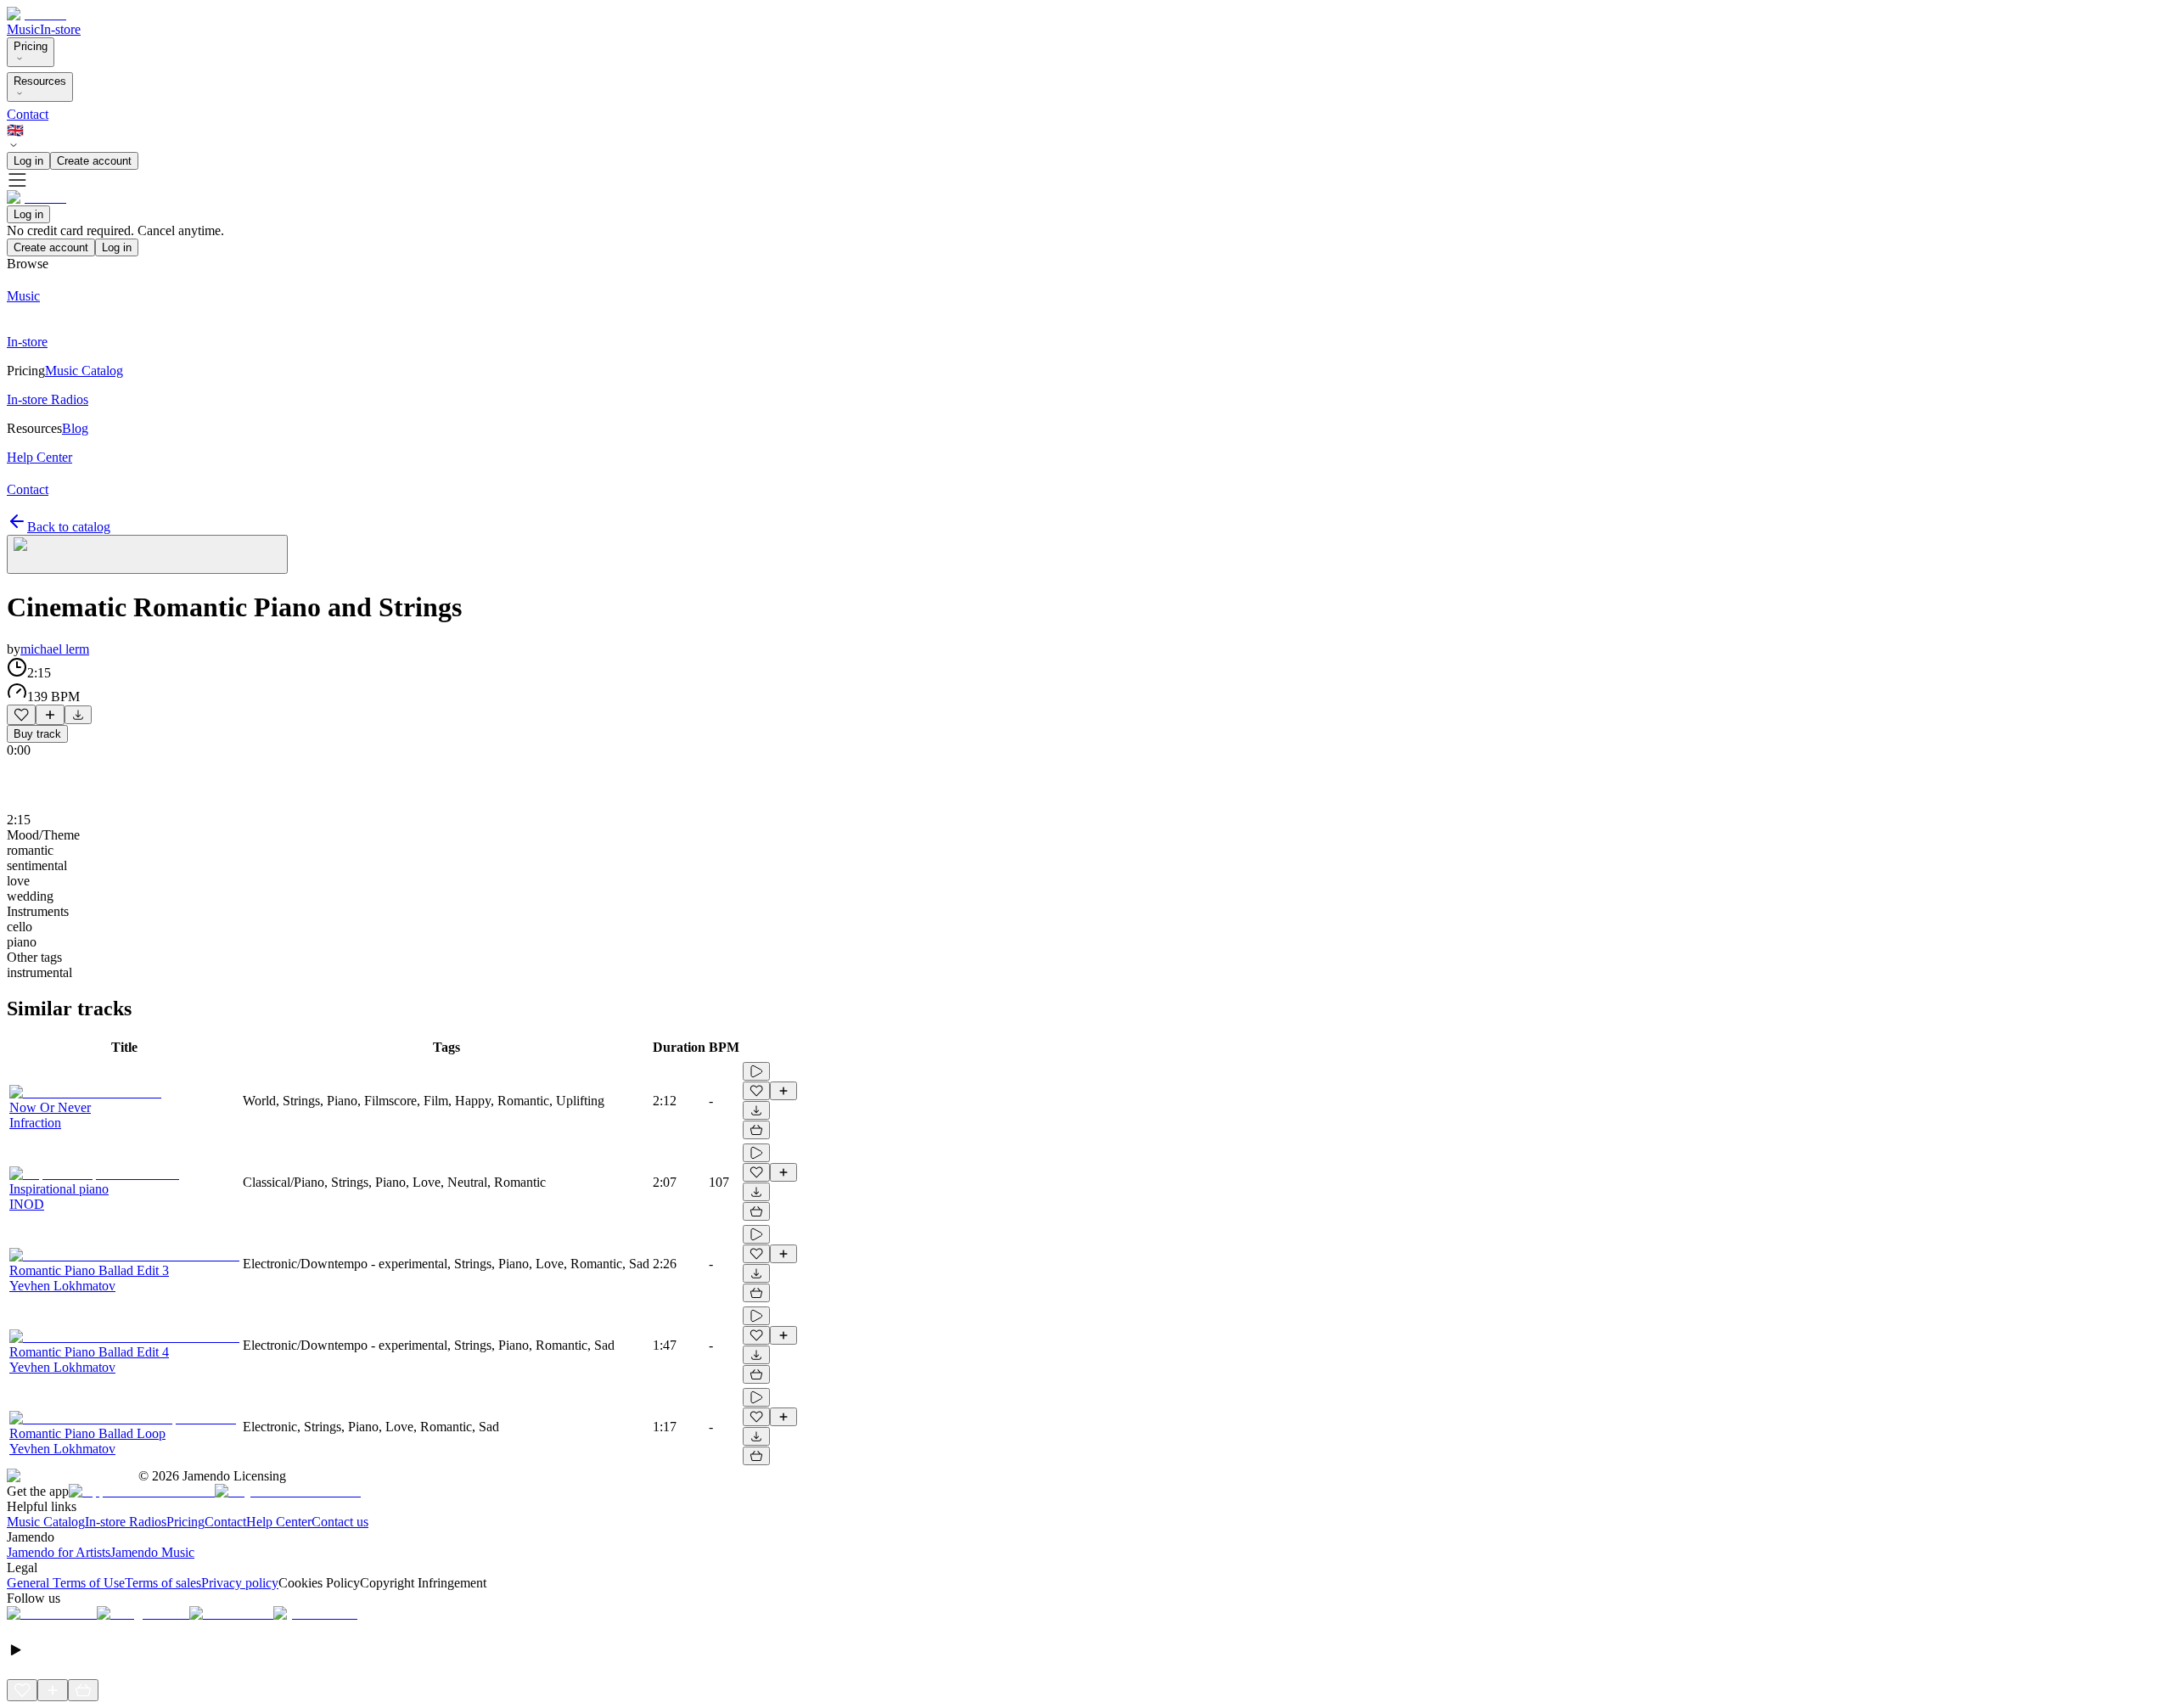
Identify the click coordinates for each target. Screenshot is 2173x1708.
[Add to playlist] (50, 715)
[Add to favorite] (21, 715)
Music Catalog (46, 1522)
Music (23, 29)
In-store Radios (126, 1522)
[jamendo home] (36, 14)
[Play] (147, 554)
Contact (28, 114)
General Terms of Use (66, 1583)
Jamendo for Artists (59, 1552)
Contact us (340, 1522)
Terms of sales (163, 1583)
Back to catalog (69, 527)
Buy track (37, 734)
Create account (94, 161)
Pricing (31, 46)
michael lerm (55, 649)
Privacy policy (240, 1583)
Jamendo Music (152, 1552)
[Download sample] (78, 715)
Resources (40, 81)
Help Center (279, 1522)
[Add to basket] (756, 1130)
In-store (60, 29)
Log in (28, 161)
